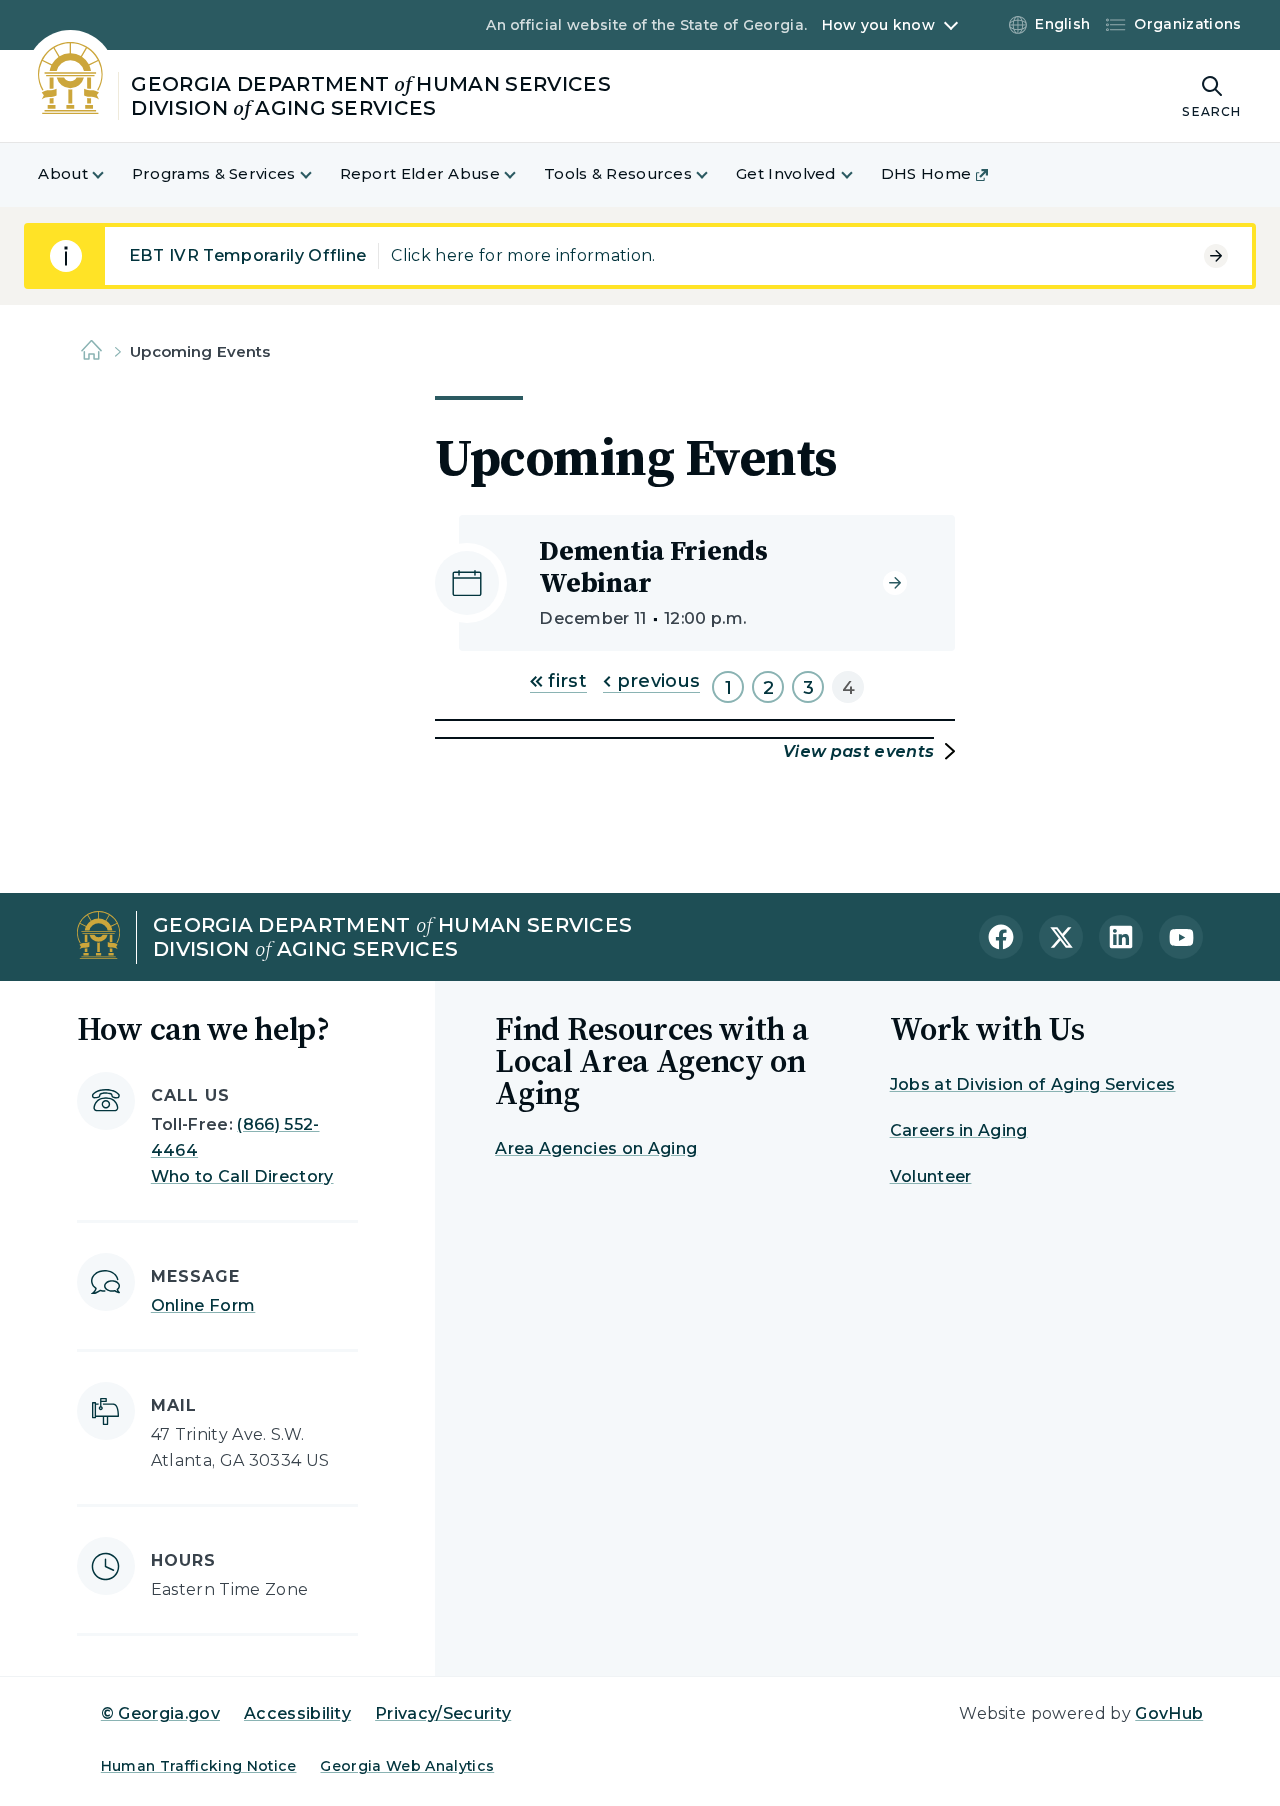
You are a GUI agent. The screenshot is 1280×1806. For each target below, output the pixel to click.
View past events (858, 751)
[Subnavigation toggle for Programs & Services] (318, 174)
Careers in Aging (959, 1130)
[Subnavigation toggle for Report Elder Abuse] (522, 174)
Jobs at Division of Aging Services (1033, 1084)
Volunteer (931, 1176)
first (565, 681)
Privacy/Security (443, 1713)
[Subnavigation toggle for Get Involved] (859, 174)
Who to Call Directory (242, 1176)
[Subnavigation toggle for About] (110, 174)
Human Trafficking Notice (199, 1766)
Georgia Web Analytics (407, 1766)
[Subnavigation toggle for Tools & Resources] (714, 174)
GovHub (1169, 1713)
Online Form (203, 1305)
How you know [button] (878, 25)
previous (655, 681)
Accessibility (297, 1713)
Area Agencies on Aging (596, 1148)
